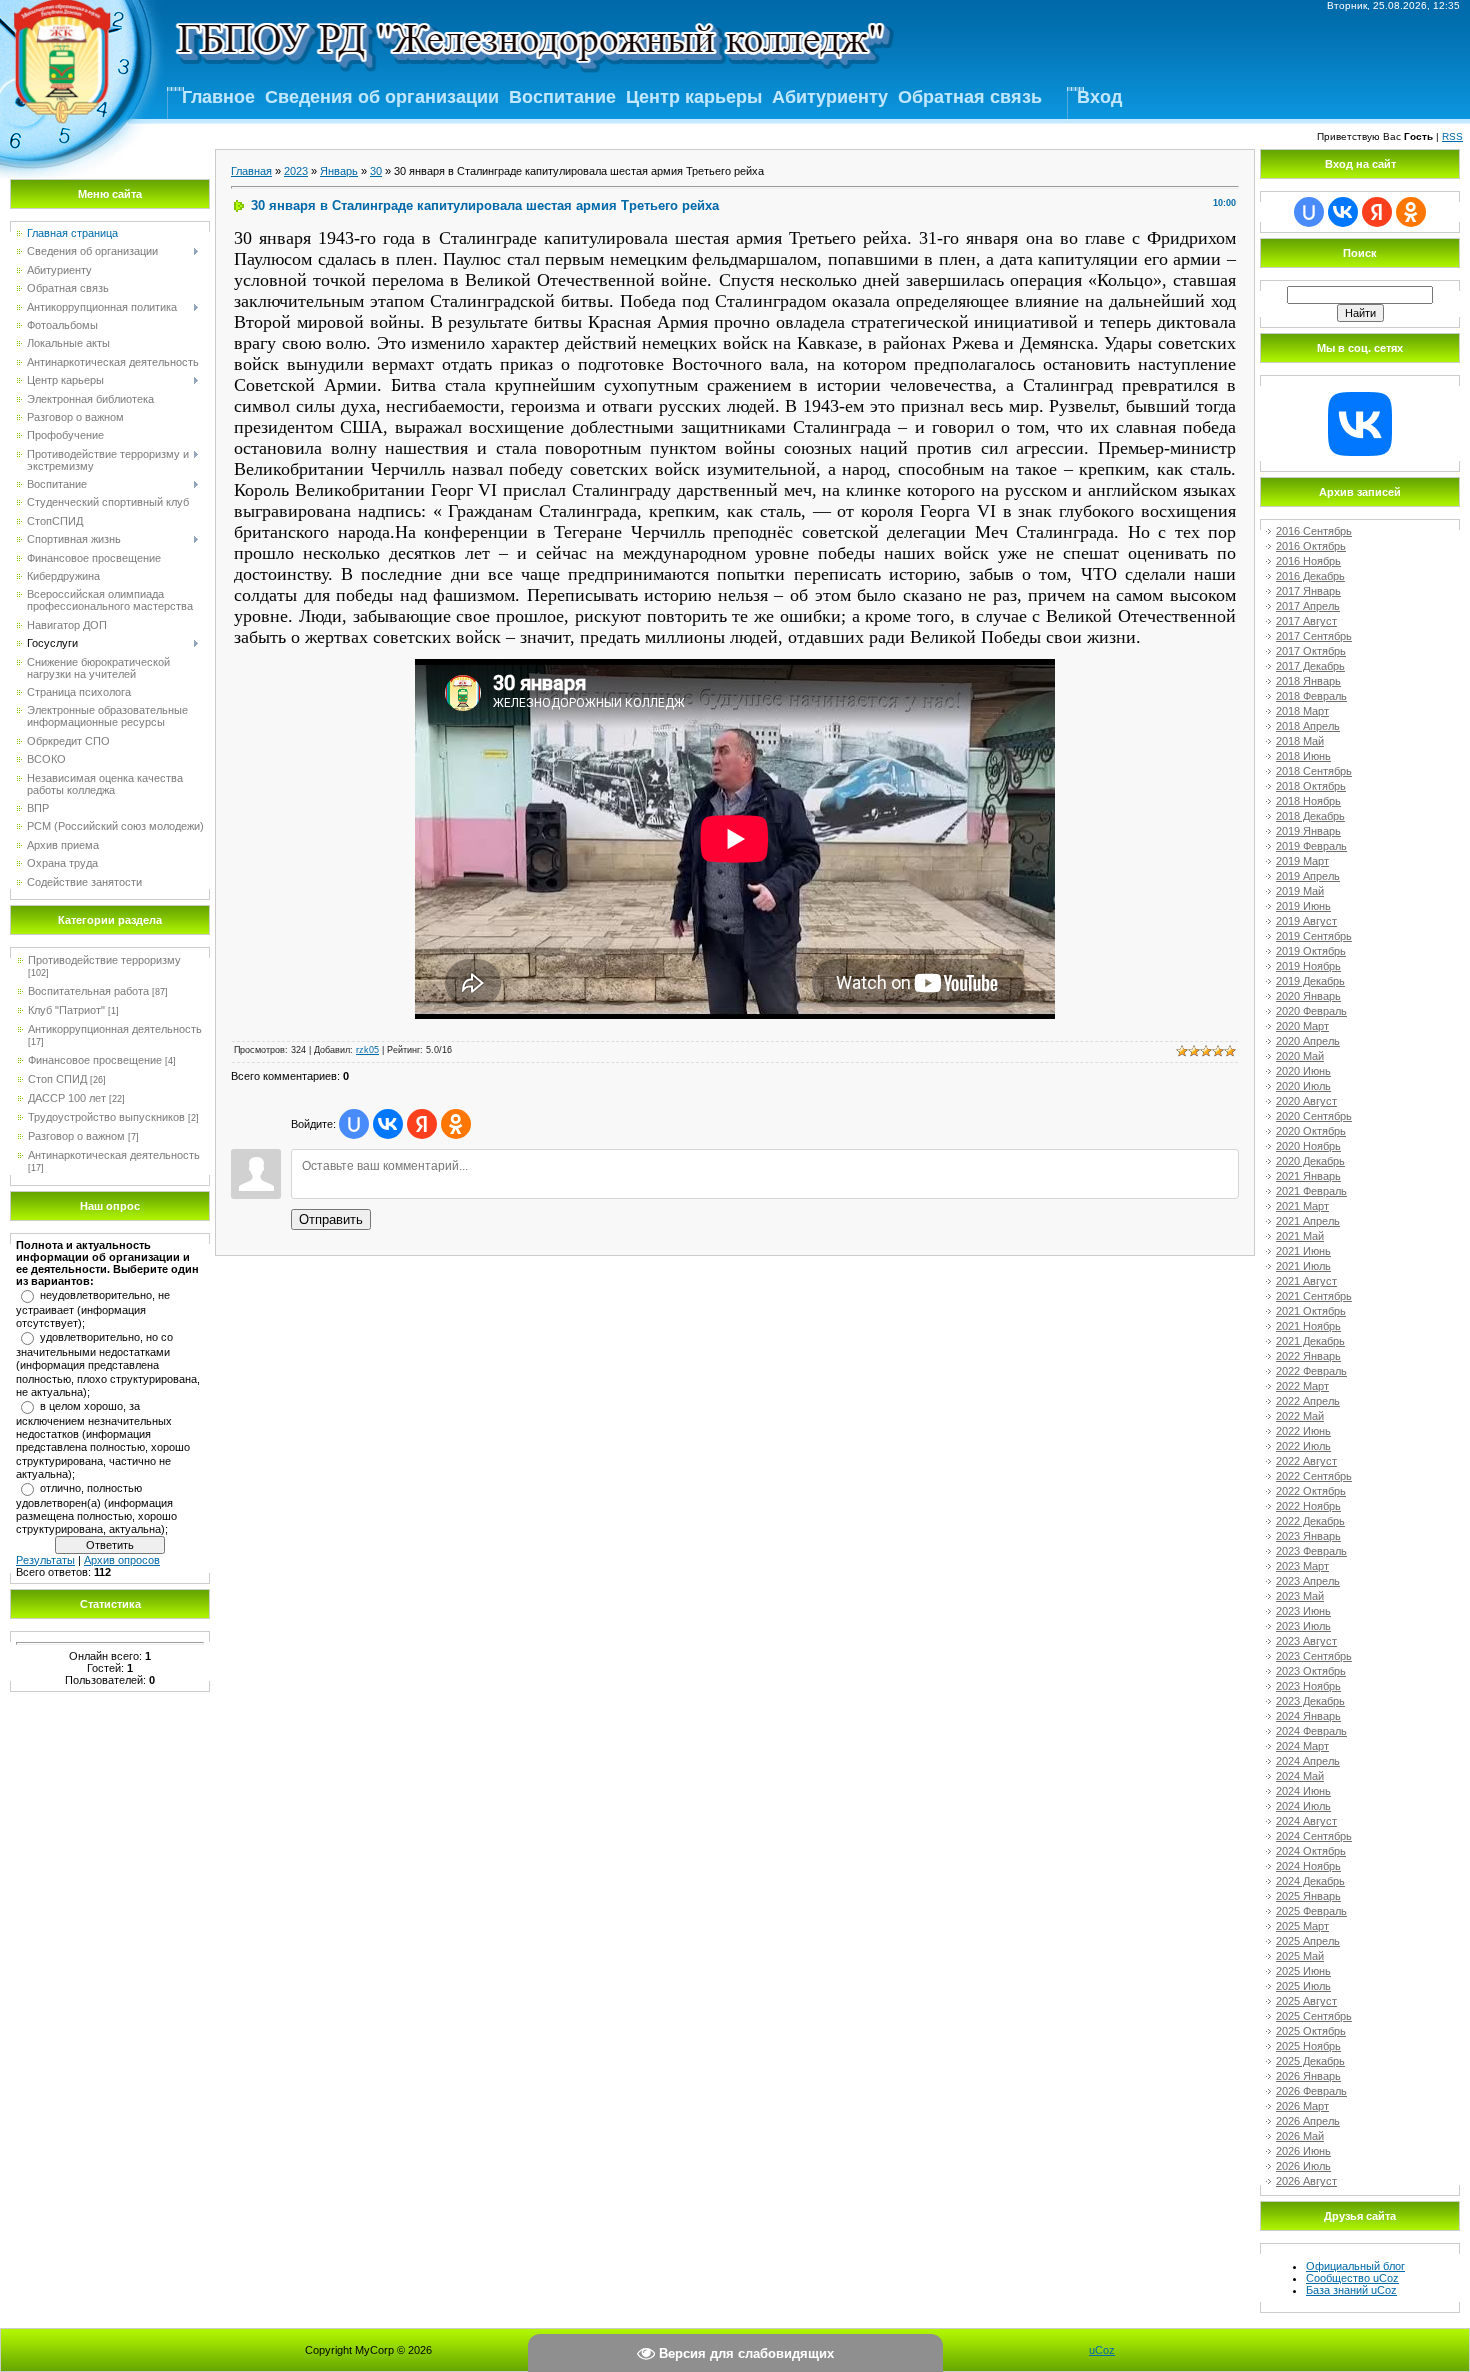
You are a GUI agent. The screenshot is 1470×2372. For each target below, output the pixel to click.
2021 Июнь (1303, 1251)
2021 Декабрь (1310, 1341)
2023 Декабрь (1310, 1701)
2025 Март (1302, 1926)
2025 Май (1300, 1956)
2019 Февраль (1311, 846)
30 (376, 171)
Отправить (331, 1219)
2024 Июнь (1303, 1791)
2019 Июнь (1303, 906)
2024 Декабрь (1310, 1881)
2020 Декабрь (1310, 1161)
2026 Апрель (1308, 2121)
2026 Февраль (1311, 2091)
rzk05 (367, 1050)
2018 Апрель (1308, 726)
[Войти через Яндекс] (422, 1124)
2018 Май (1300, 741)
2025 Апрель (1308, 1941)
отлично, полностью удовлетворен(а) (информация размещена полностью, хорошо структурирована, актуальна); (96, 1509)
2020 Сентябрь (1314, 1116)
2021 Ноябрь (1308, 1326)
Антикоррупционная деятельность (115, 1029)
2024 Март (1302, 1746)
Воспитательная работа (88, 991)
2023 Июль (1303, 1626)
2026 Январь (1308, 2076)
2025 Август (1306, 2001)
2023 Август (1306, 1641)
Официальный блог (1355, 2266)
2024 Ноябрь (1308, 1866)
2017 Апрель (1308, 606)
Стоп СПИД (57, 1079)
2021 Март (1302, 1206)
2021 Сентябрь (1314, 1296)
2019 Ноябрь (1308, 966)
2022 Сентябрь (1314, 1476)
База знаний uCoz (1351, 2290)
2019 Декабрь (1310, 981)
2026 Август (1306, 2181)
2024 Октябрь (1311, 1851)
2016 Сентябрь (1314, 531)
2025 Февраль (1311, 1911)
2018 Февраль (1311, 696)
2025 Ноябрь (1308, 2046)
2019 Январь (1308, 831)
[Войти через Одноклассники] (456, 1124)
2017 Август (1306, 621)
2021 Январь (1308, 1176)
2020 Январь (1308, 996)
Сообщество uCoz (1352, 2278)
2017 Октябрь (1311, 651)
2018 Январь (1308, 681)
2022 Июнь (1303, 1431)
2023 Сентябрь (1314, 1656)
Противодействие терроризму (104, 960)
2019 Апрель (1308, 876)
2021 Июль (1303, 1266)
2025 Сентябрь (1314, 2016)
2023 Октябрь (1311, 1671)
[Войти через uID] (354, 1124)
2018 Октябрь (1311, 786)
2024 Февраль (1311, 1731)
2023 (296, 171)
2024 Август (1306, 1821)
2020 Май (1300, 1056)
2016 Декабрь (1310, 576)
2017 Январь (1308, 591)
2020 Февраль (1311, 1011)
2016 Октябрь (1311, 546)
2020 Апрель (1308, 1041)
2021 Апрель (1308, 1221)
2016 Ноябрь (1308, 561)
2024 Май (1300, 1776)
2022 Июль (1303, 1446)
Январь (339, 171)
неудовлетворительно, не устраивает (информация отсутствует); (93, 1309)
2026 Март (1302, 2106)
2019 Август (1306, 921)
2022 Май (1300, 1416)
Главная (251, 171)
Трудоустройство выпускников (106, 1117)
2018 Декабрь (1310, 816)
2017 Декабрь (1310, 666)
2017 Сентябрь (1314, 636)
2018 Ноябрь (1308, 801)
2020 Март (1302, 1026)
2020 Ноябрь (1308, 1146)
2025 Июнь (1303, 1971)
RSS (1452, 136)
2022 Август (1306, 1461)
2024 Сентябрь (1314, 1836)
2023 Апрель (1308, 1581)
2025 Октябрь (1311, 2031)
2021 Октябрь (1311, 1311)
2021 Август (1306, 1281)
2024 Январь (1308, 1716)
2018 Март (1302, 711)
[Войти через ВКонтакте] (388, 1124)
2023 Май (1300, 1596)
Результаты (45, 1560)
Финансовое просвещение (95, 1060)
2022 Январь (1308, 1356)
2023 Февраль (1311, 1551)
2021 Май (1300, 1236)
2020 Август (1306, 1101)
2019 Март (1302, 861)
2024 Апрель (1308, 1761)
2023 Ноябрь (1308, 1686)
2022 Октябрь (1311, 1491)
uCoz (1102, 2350)
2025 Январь (1308, 1896)
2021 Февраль (1311, 1191)
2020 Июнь (1303, 1071)
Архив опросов (122, 1560)
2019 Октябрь (1311, 951)
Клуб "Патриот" (66, 1010)
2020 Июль (1303, 1086)
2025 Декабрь (1310, 2061)
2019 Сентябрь (1314, 936)
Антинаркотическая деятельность (114, 1155)
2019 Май (1300, 891)
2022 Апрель (1308, 1401)
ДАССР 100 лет (67, 1098)
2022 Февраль (1311, 1371)
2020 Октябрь (1311, 1131)
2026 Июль (1303, 2166)
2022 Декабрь (1310, 1521)
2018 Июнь (1303, 756)
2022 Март (1302, 1386)
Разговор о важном (76, 1136)
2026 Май (1300, 2136)
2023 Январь (1308, 1536)
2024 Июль (1303, 1806)
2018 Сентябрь (1314, 771)
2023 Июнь (1303, 1611)
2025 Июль (1303, 1986)
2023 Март (1302, 1566)
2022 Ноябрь (1308, 1506)
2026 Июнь (1303, 2151)
